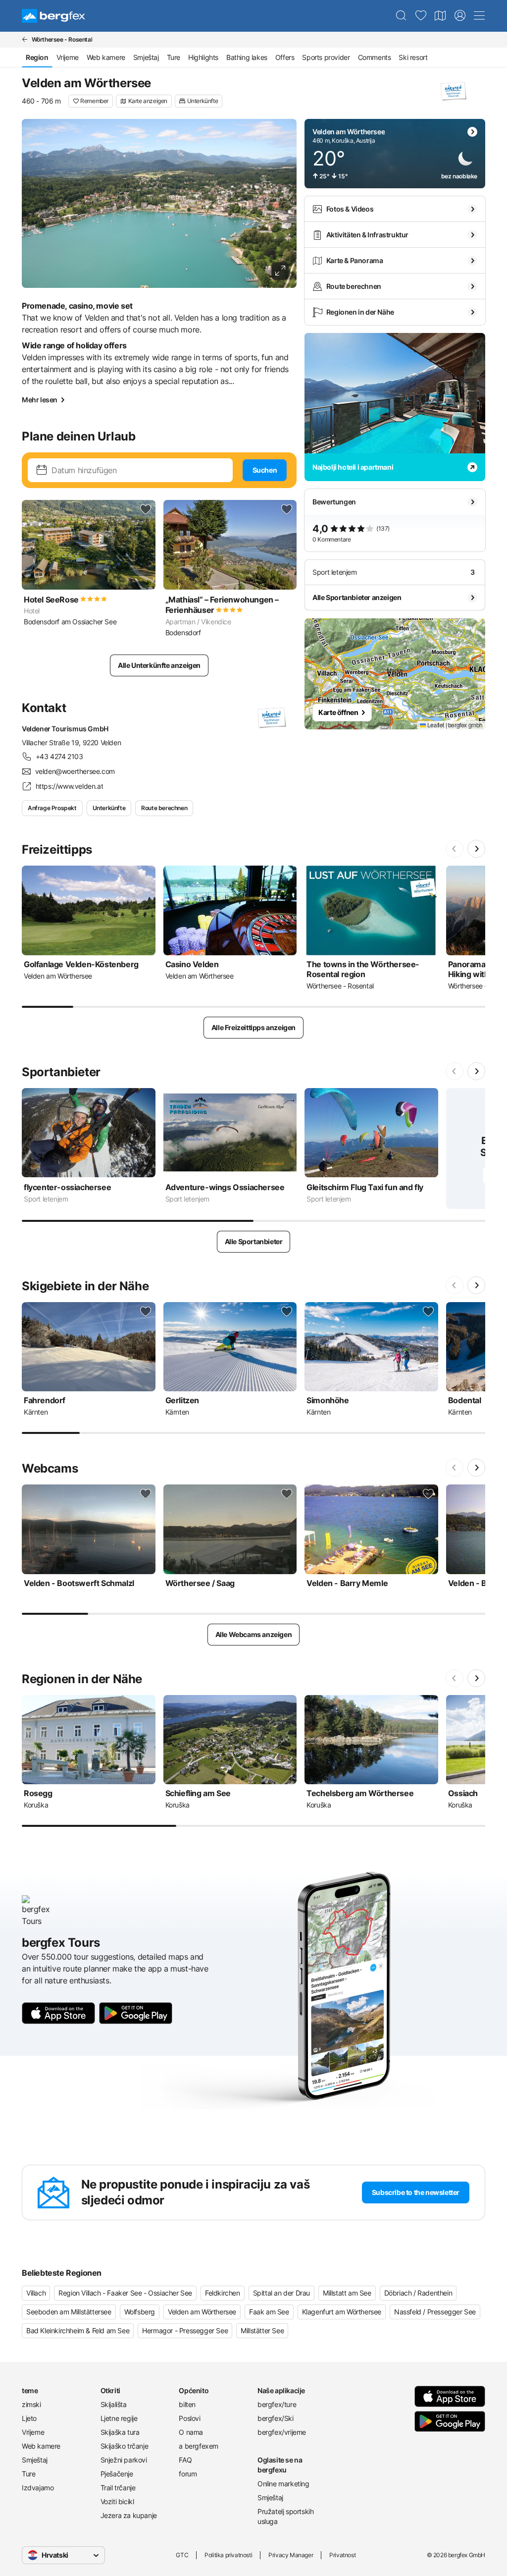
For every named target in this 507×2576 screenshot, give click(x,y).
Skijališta (114, 2404)
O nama (191, 2432)
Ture (174, 57)
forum (188, 2474)
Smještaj (146, 57)
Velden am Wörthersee (202, 2312)
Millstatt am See (347, 2293)
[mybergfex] (460, 16)
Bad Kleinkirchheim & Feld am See (78, 2330)
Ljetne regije (119, 2418)
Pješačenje (117, 2474)
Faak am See (269, 2312)
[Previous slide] (455, 849)
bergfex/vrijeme (282, 2432)
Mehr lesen (40, 400)
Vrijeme (68, 57)
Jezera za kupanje (129, 2515)
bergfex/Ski (276, 2418)
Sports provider (326, 57)
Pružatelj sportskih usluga (285, 2516)
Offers (285, 57)
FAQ (185, 2460)
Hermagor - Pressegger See (185, 2330)
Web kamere (106, 57)
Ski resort (413, 57)
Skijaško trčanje (125, 2446)
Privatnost (342, 2555)
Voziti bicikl (117, 2501)
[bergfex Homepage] (53, 16)
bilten (187, 2404)
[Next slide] (476, 849)
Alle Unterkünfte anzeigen (159, 665)
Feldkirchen (223, 2293)
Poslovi (189, 2418)
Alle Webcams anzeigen (254, 1634)
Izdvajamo (38, 2488)
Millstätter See (262, 2330)
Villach (36, 2293)
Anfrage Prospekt (52, 808)
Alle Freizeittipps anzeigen (253, 1027)
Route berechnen (164, 808)
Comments (375, 57)
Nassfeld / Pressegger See (435, 2312)
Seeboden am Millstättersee (69, 2312)
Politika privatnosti (228, 2555)
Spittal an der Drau (281, 2293)
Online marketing (283, 2484)
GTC (182, 2555)
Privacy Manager (291, 2555)
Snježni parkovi (124, 2460)
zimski (31, 2404)
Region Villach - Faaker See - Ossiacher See (125, 2293)
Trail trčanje (118, 2488)
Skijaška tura (120, 2432)
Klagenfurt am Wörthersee (342, 2312)
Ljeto (29, 2418)
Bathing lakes (247, 57)
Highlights (203, 57)
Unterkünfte (109, 808)
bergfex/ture (277, 2404)
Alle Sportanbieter (254, 1241)
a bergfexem (199, 2446)
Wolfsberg (140, 2312)
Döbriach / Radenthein (418, 2293)
